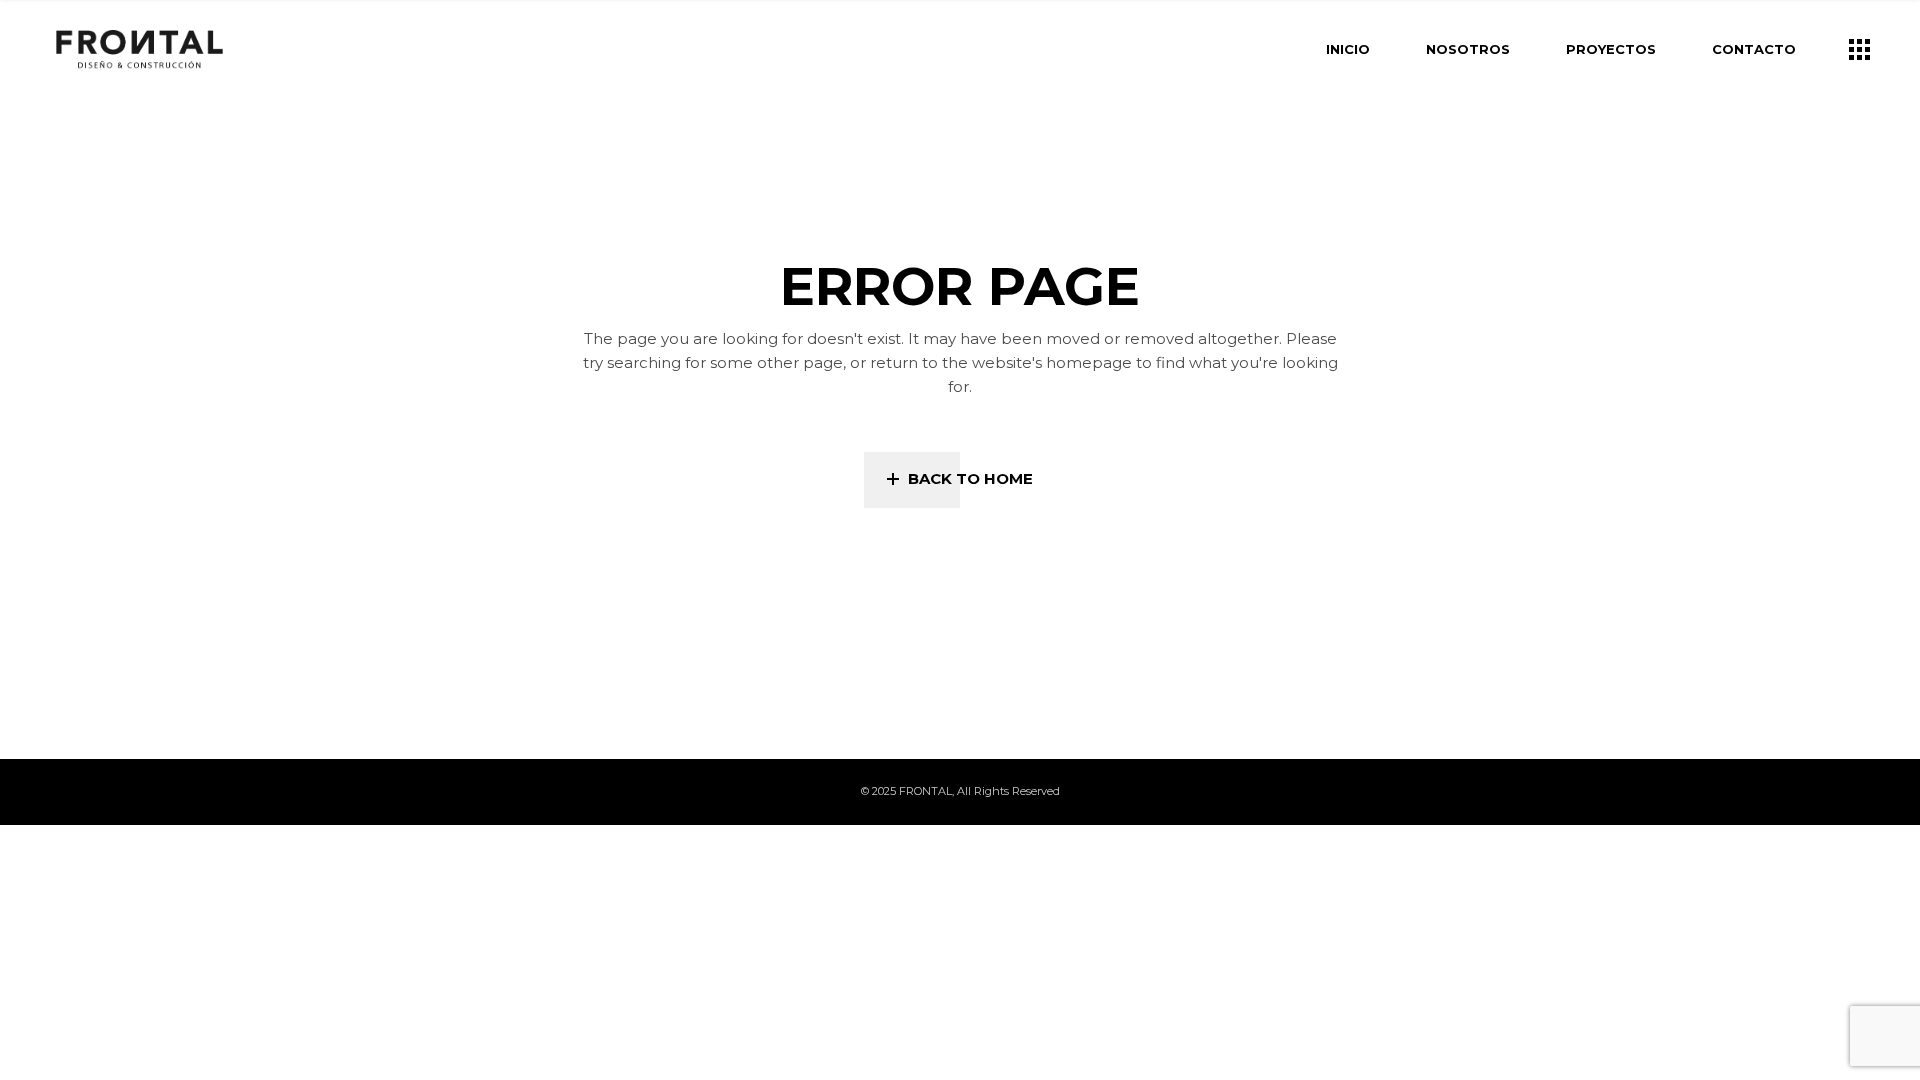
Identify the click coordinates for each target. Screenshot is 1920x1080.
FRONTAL (925, 791)
